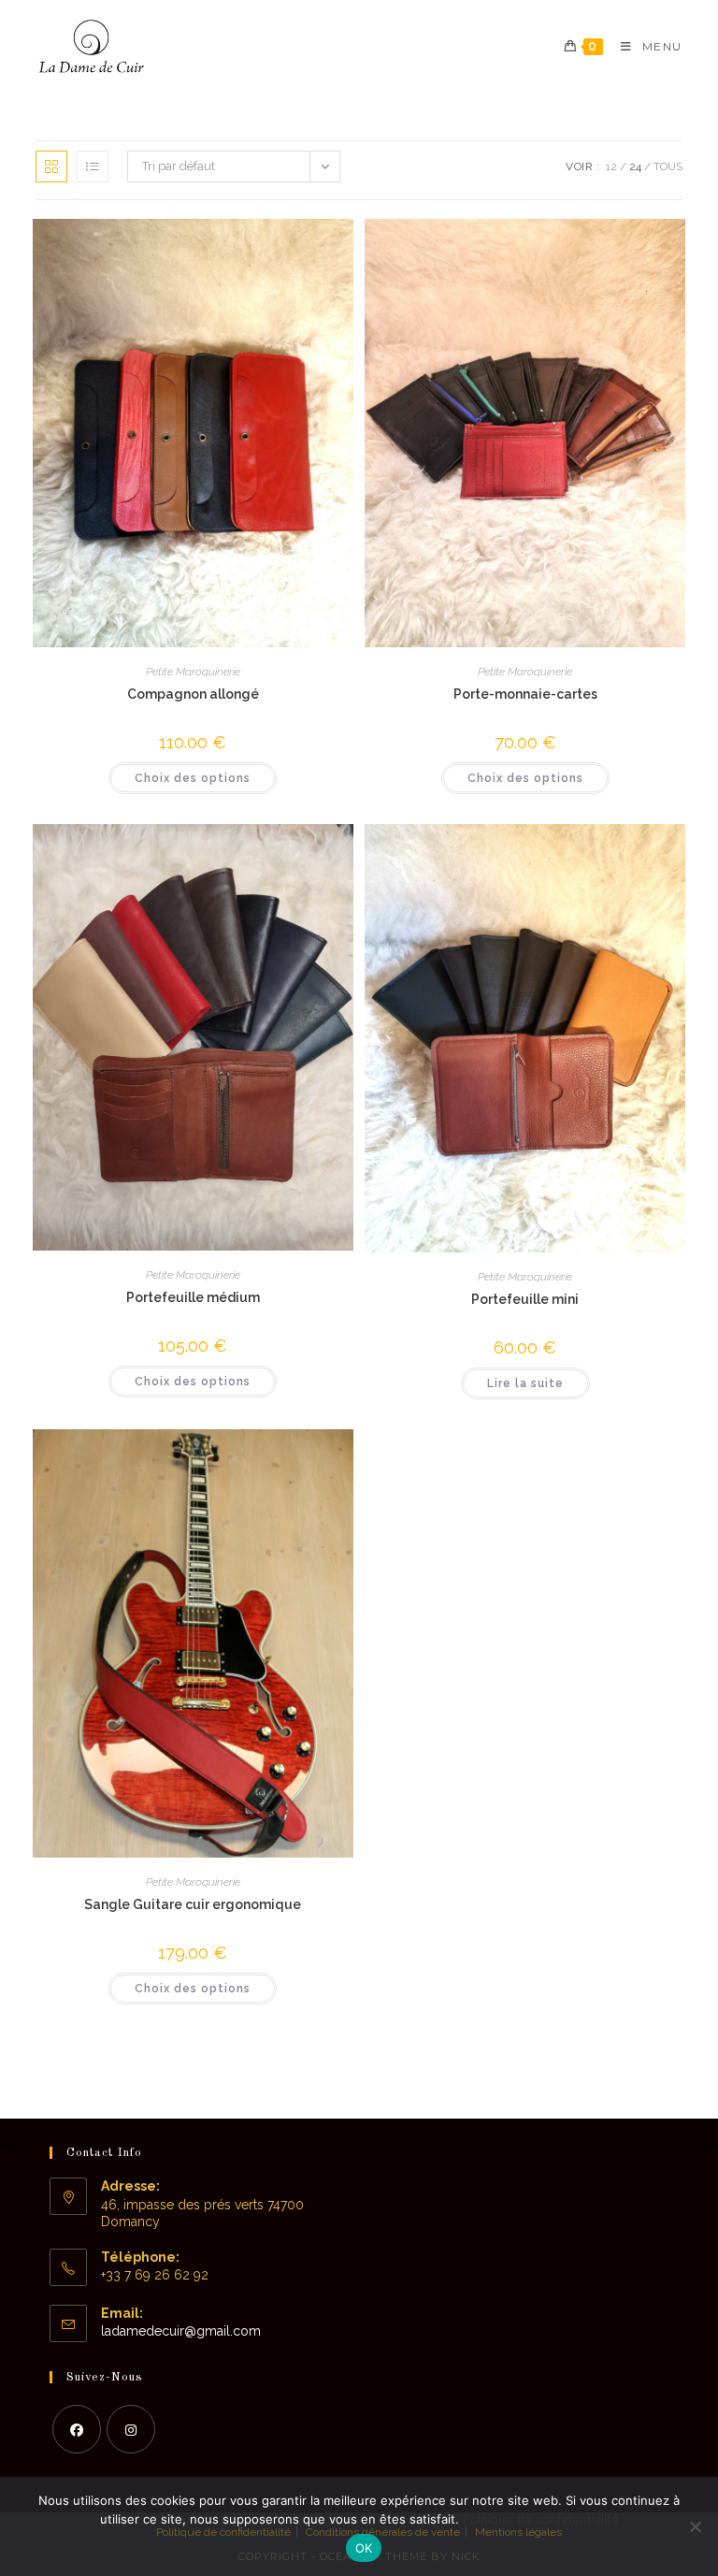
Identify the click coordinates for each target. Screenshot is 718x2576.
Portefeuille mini (525, 1299)
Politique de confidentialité (541, 2519)
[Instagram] (131, 2429)
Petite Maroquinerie (193, 672)
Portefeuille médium (193, 1297)
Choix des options (193, 778)
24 (635, 166)
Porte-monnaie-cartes (525, 694)
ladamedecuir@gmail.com (181, 2331)
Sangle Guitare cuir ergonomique (193, 1904)
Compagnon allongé (193, 694)
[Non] (695, 2526)
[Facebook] (77, 2429)
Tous (668, 166)
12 (611, 166)
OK (364, 2548)
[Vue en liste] (93, 166)
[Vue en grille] (51, 166)
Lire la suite (525, 1383)
